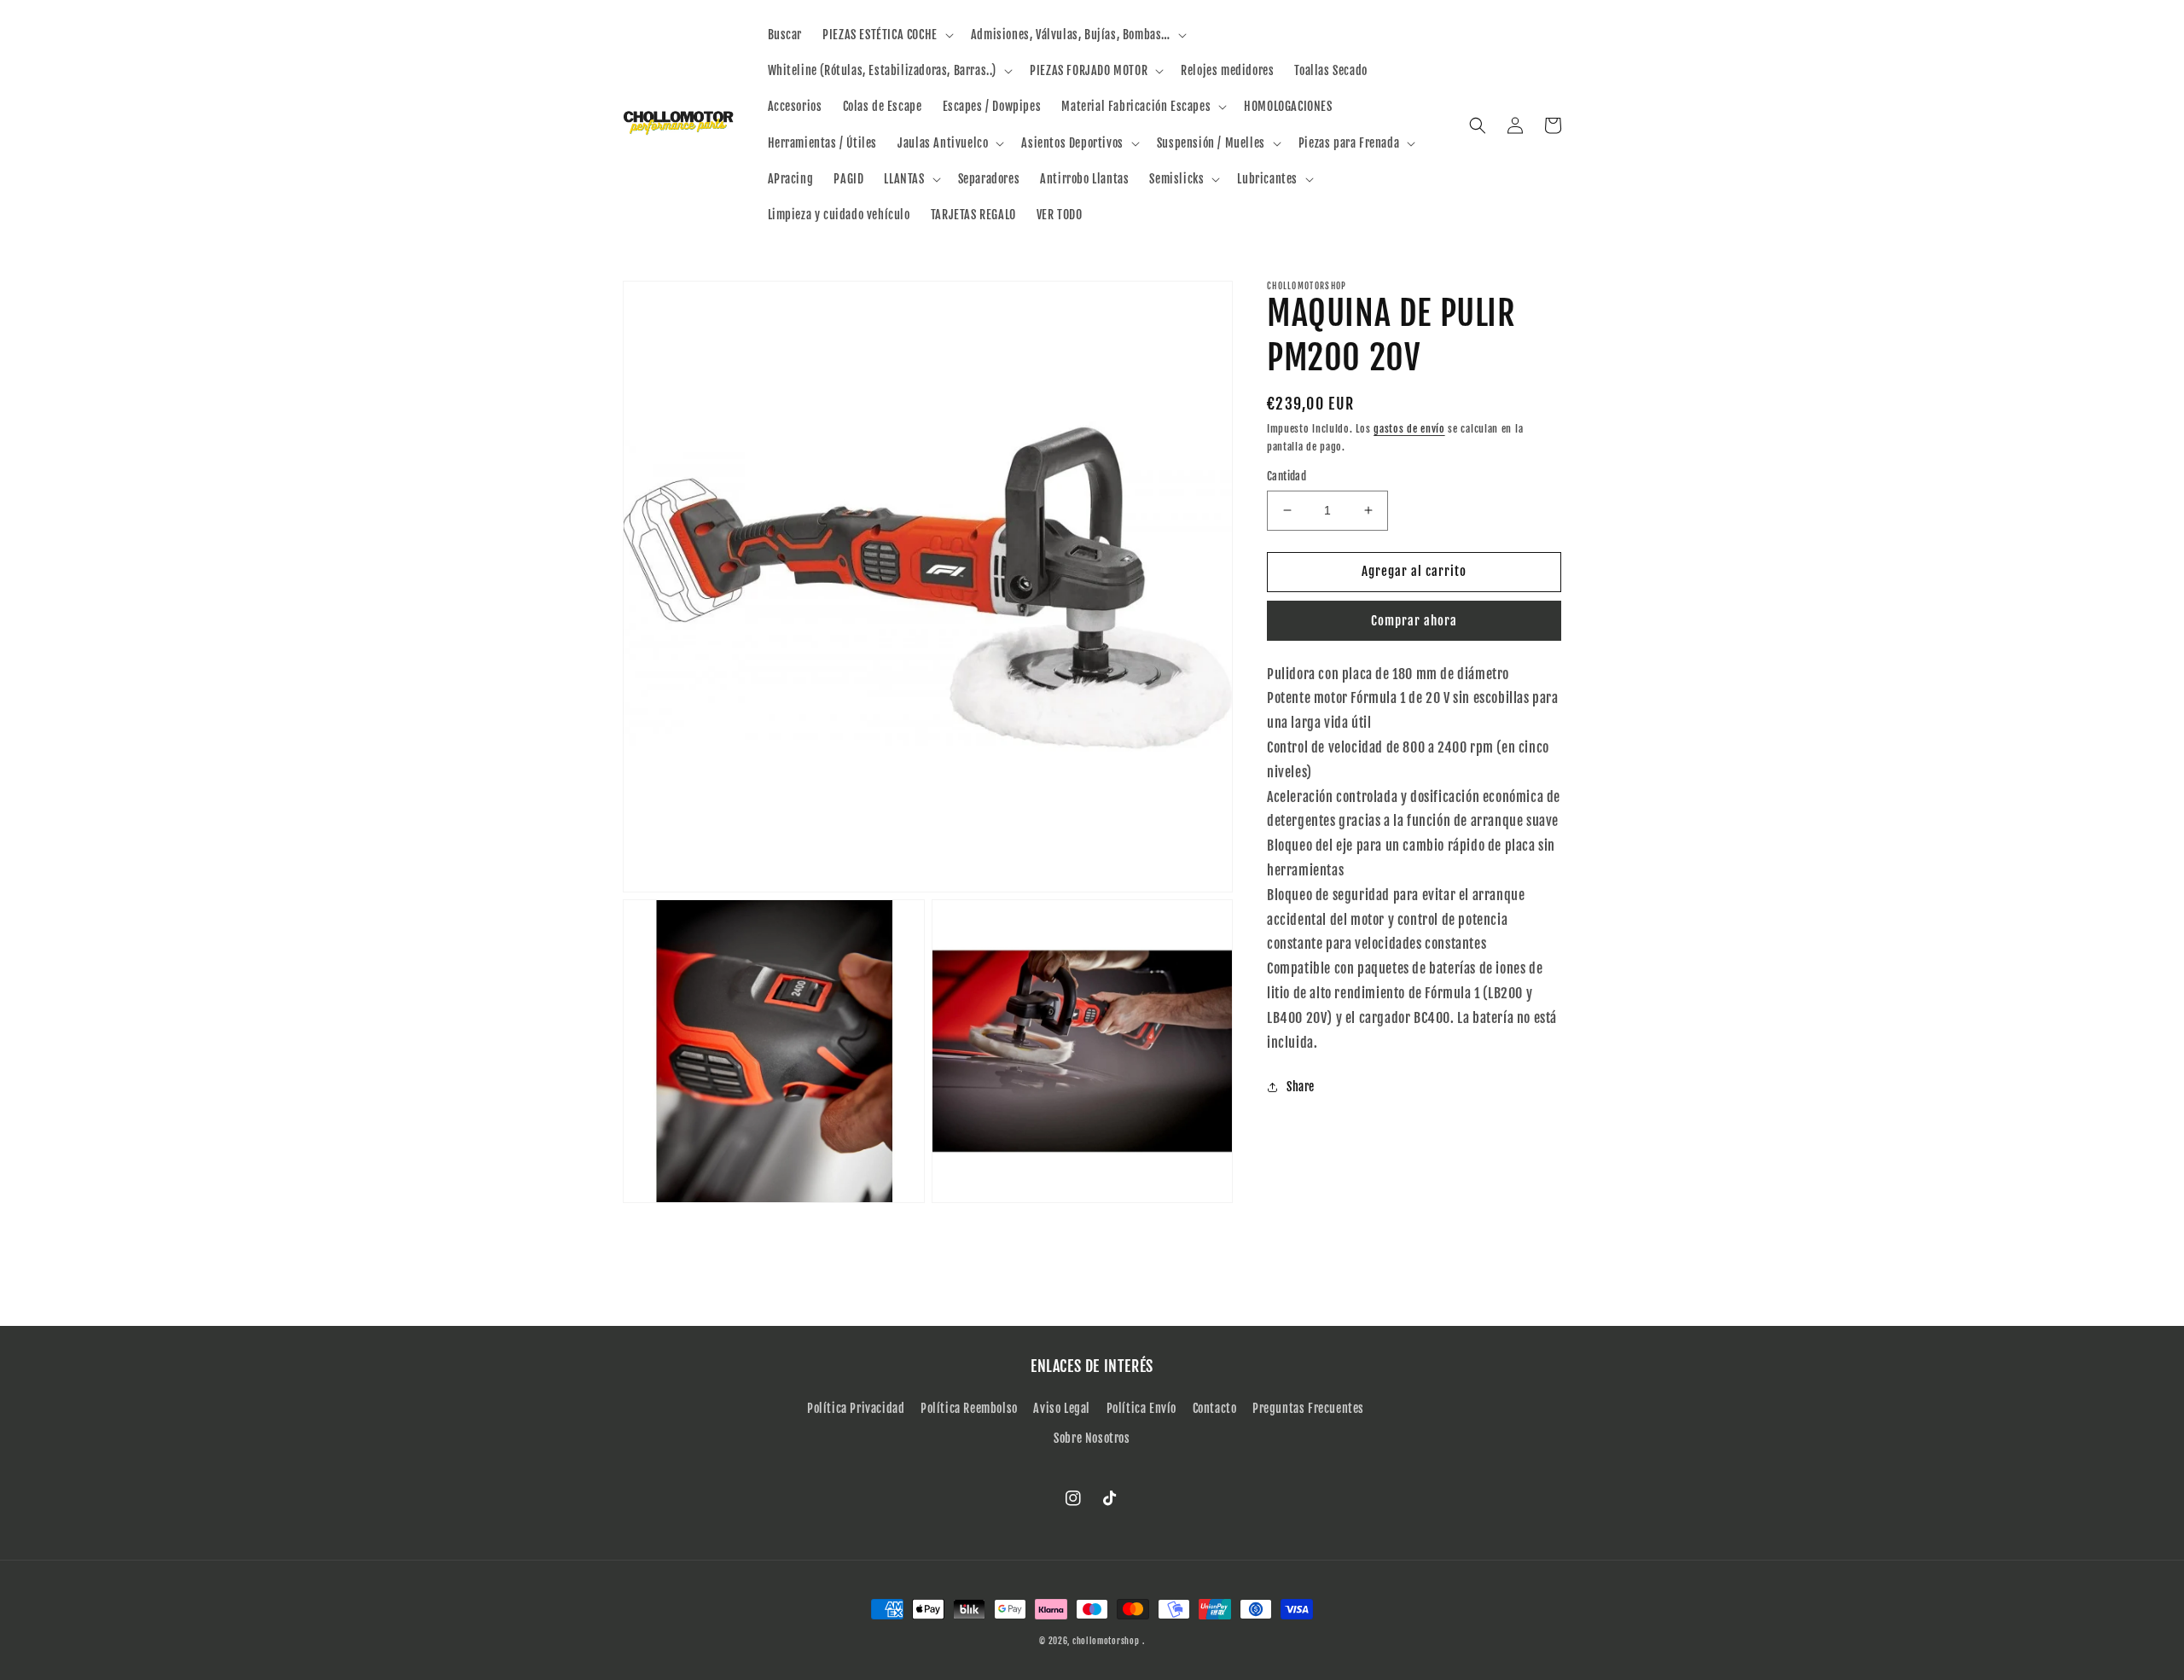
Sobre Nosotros (1092, 1438)
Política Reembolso (969, 1408)
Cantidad (1287, 476)
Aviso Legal (1062, 1408)
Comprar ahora (1414, 620)
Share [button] (1301, 1087)
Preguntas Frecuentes (1308, 1408)
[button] (886, 35)
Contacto (1215, 1408)
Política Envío (1141, 1408)
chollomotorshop (1106, 1641)
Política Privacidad (856, 1408)
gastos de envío (1409, 429)
